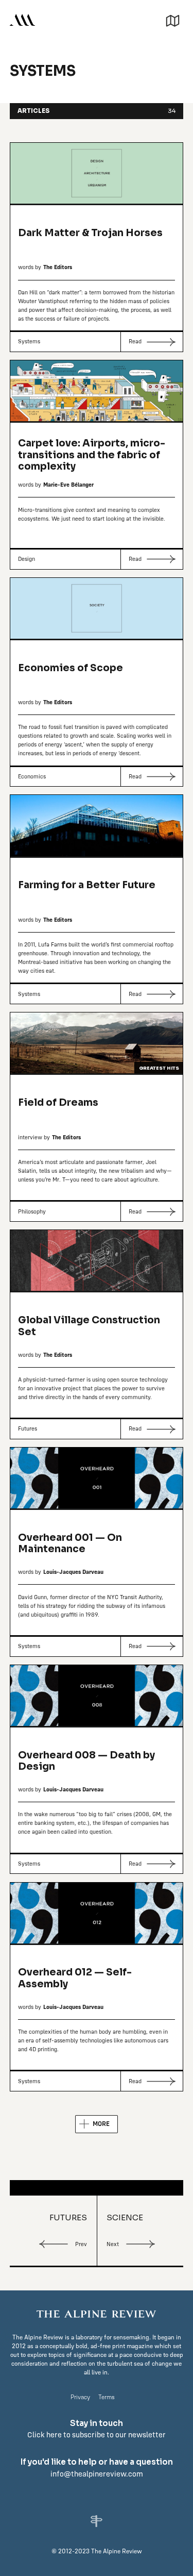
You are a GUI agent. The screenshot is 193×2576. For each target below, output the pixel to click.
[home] (22, 20)
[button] (173, 19)
